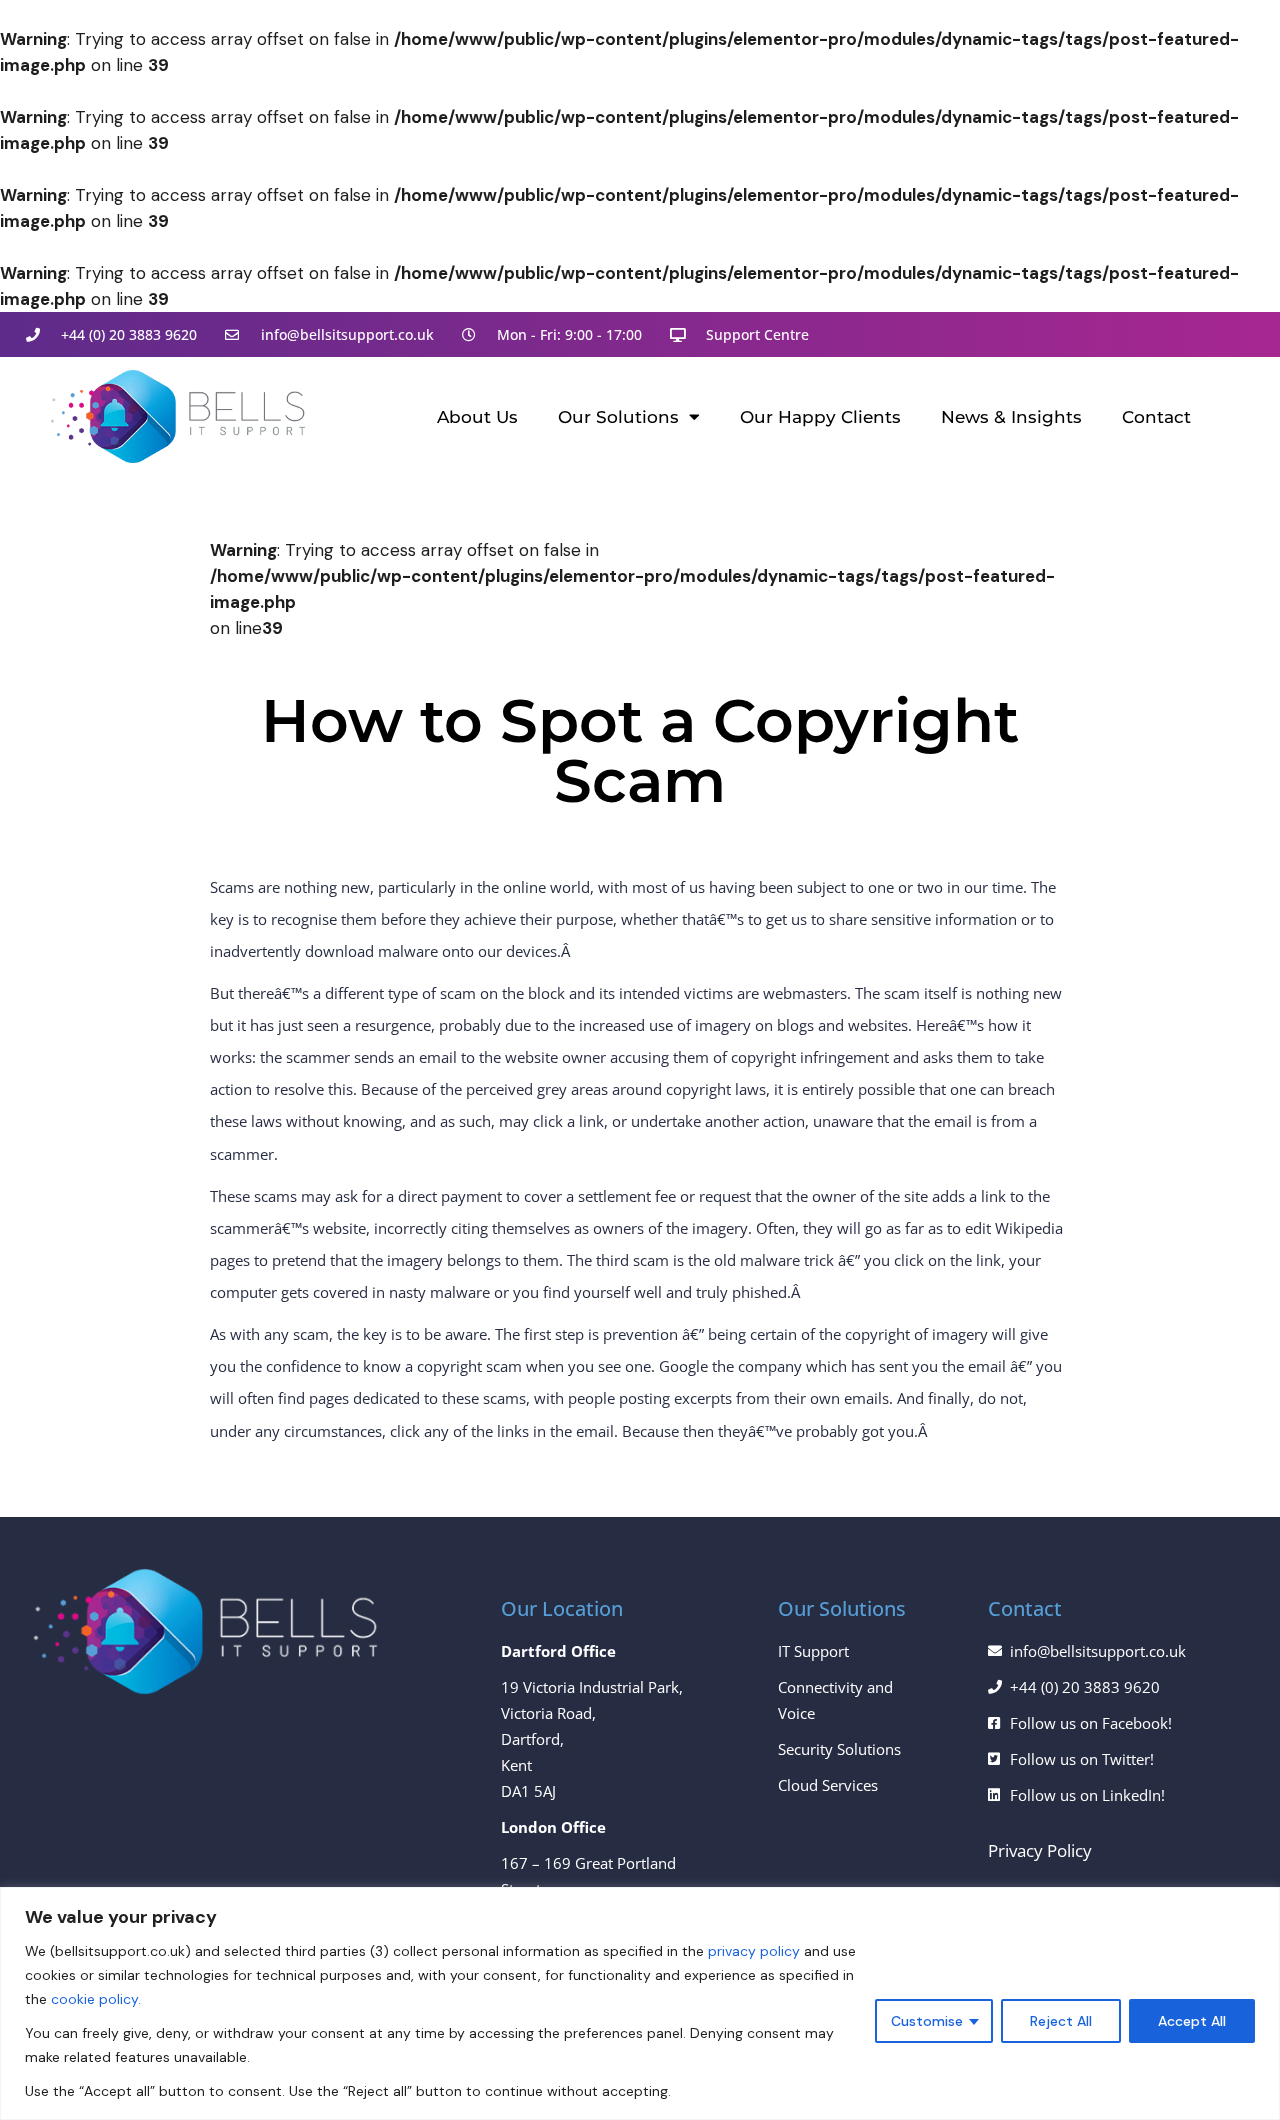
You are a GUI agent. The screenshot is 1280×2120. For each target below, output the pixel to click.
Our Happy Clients (820, 417)
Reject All (1061, 2021)
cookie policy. (96, 1999)
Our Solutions (618, 417)
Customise (927, 2021)
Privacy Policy (1040, 1850)
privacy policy (754, 1951)
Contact (1156, 417)
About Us (477, 417)
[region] (640, 2003)
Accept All (1192, 2021)
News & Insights (1011, 417)
